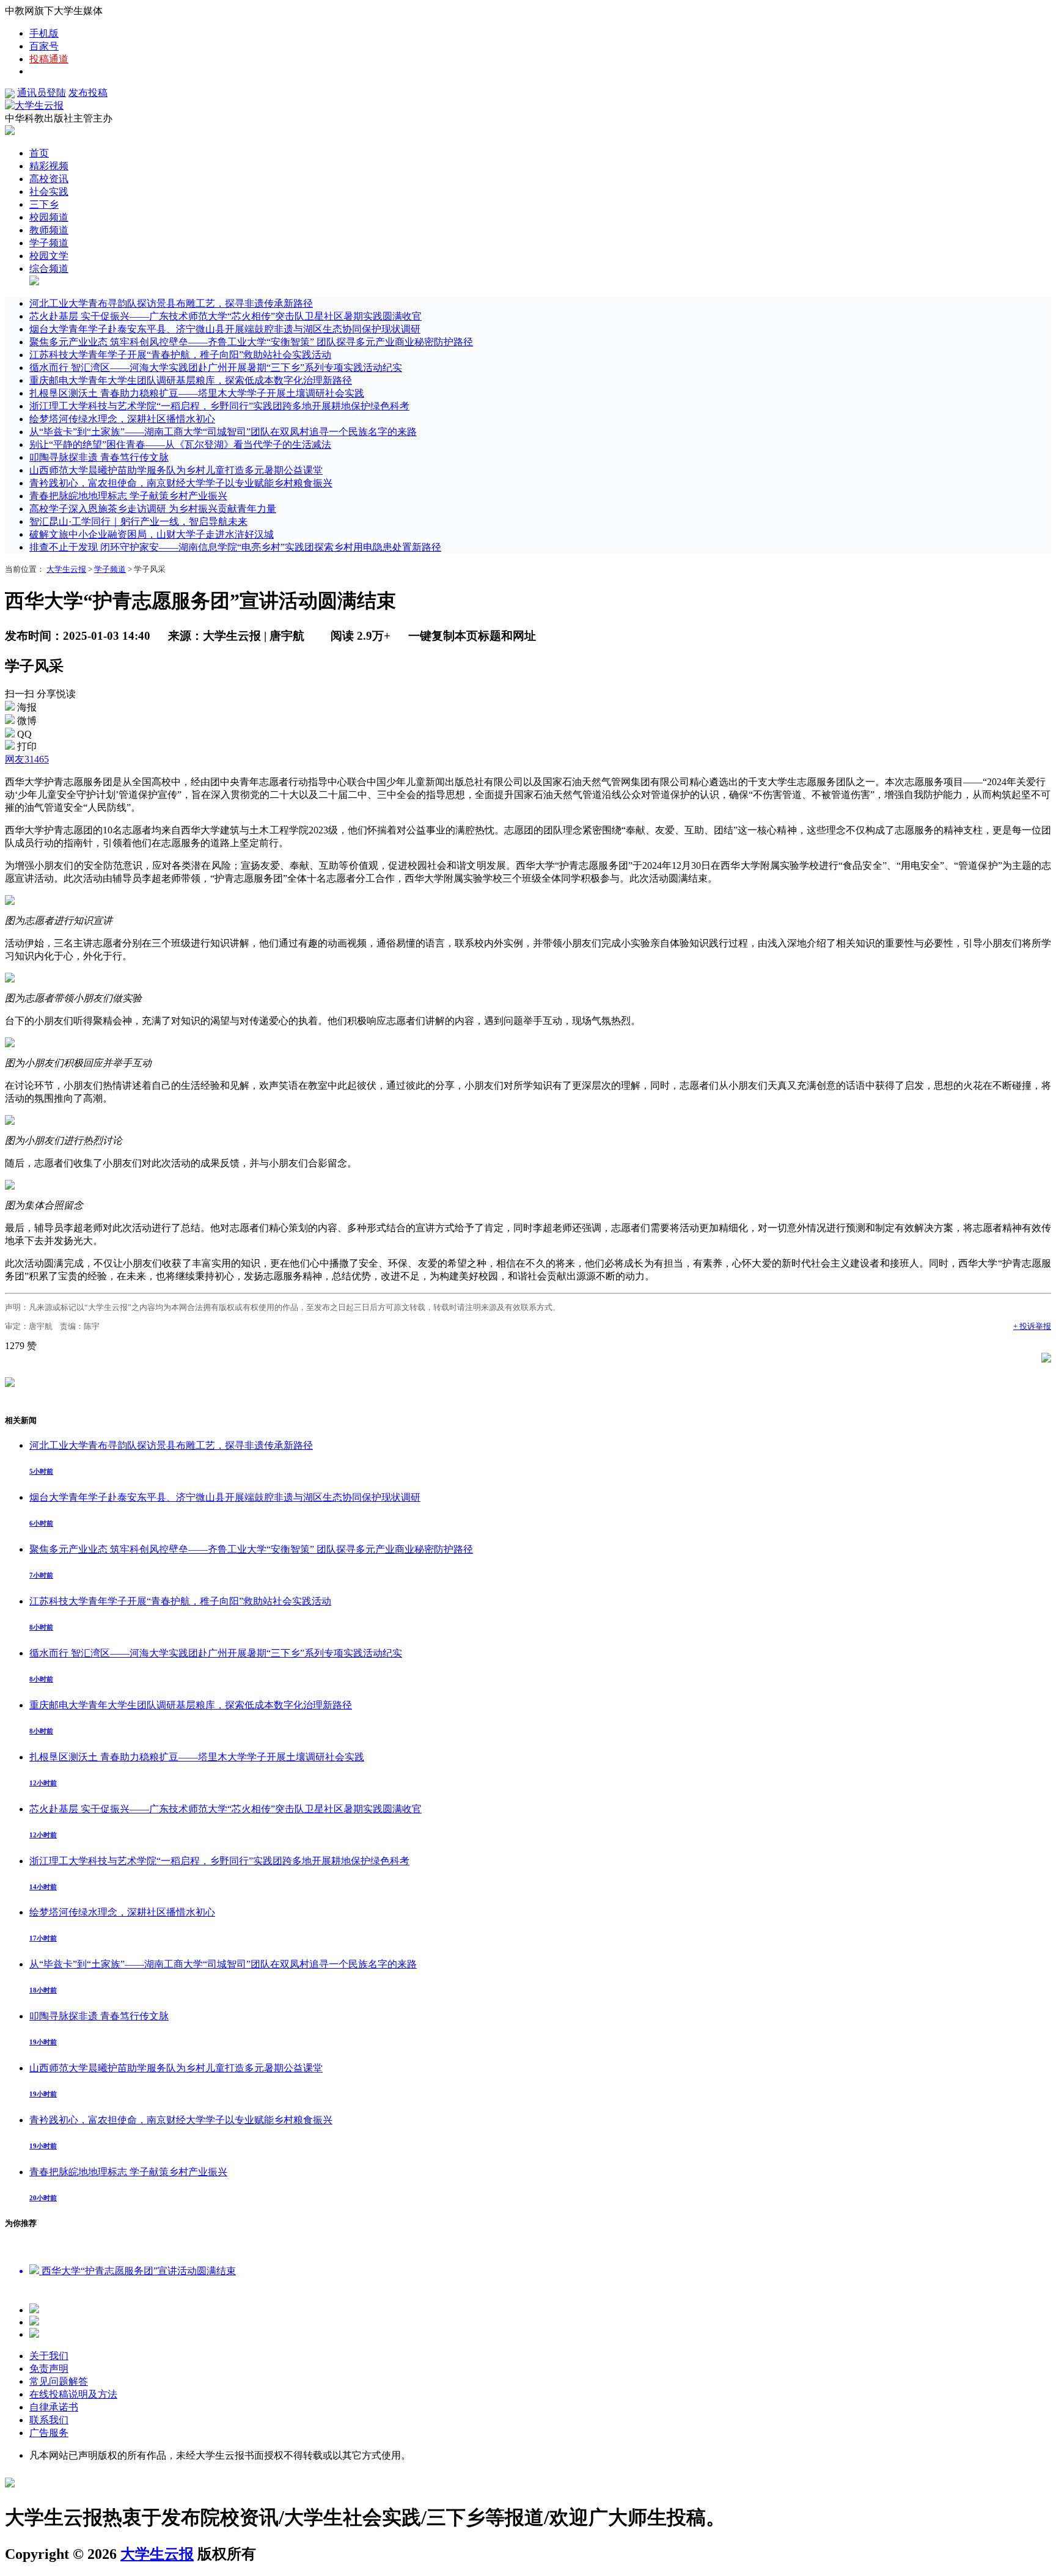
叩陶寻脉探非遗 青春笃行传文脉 (99, 457)
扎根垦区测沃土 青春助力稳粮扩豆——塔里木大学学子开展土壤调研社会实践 (197, 393)
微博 (27, 721)
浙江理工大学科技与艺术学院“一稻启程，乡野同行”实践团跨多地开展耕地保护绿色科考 (219, 406)
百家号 (44, 46)
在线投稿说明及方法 (73, 2394)
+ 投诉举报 (1032, 1326)
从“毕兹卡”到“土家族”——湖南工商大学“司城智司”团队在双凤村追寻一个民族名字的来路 (223, 432)
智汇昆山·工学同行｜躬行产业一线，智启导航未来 (138, 521)
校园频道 (49, 217)
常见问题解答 (59, 2381)
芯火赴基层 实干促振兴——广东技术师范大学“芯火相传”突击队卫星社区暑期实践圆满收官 (226, 316)
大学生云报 (66, 569)
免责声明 (49, 2369)
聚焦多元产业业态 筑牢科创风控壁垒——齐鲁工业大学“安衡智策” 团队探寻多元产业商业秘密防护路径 (251, 342)
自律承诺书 (54, 2407)
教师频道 (49, 230)
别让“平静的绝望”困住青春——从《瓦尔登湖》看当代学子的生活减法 (180, 445)
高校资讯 (49, 179)
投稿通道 (49, 59)
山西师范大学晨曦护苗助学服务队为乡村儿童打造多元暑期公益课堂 (176, 470)
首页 (39, 153)
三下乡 (44, 204)
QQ (24, 734)
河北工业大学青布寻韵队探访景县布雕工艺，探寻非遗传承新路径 (171, 303)
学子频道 (49, 243)
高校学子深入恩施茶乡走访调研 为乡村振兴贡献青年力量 (153, 509)
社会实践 (49, 192)
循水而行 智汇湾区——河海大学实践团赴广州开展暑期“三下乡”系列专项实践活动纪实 (216, 368)
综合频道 (49, 269)
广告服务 (49, 2433)
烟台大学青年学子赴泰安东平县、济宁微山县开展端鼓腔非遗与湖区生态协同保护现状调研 (225, 329)
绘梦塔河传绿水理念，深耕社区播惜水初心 (122, 419)
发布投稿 (88, 93)
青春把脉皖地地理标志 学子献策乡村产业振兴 (128, 496)
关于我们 (49, 2356)
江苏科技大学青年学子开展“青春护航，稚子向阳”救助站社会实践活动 (180, 355)
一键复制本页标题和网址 (472, 636)
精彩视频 (49, 166)
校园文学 (49, 256)
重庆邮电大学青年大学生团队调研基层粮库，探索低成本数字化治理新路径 (191, 380)
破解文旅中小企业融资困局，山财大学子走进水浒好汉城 (152, 534)
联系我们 (49, 2420)
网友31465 (27, 759)
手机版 (44, 33)
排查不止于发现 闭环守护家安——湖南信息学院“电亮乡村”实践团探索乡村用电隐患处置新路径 (235, 547)
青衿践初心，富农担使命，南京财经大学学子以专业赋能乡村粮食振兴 (181, 483)
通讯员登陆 (42, 93)
